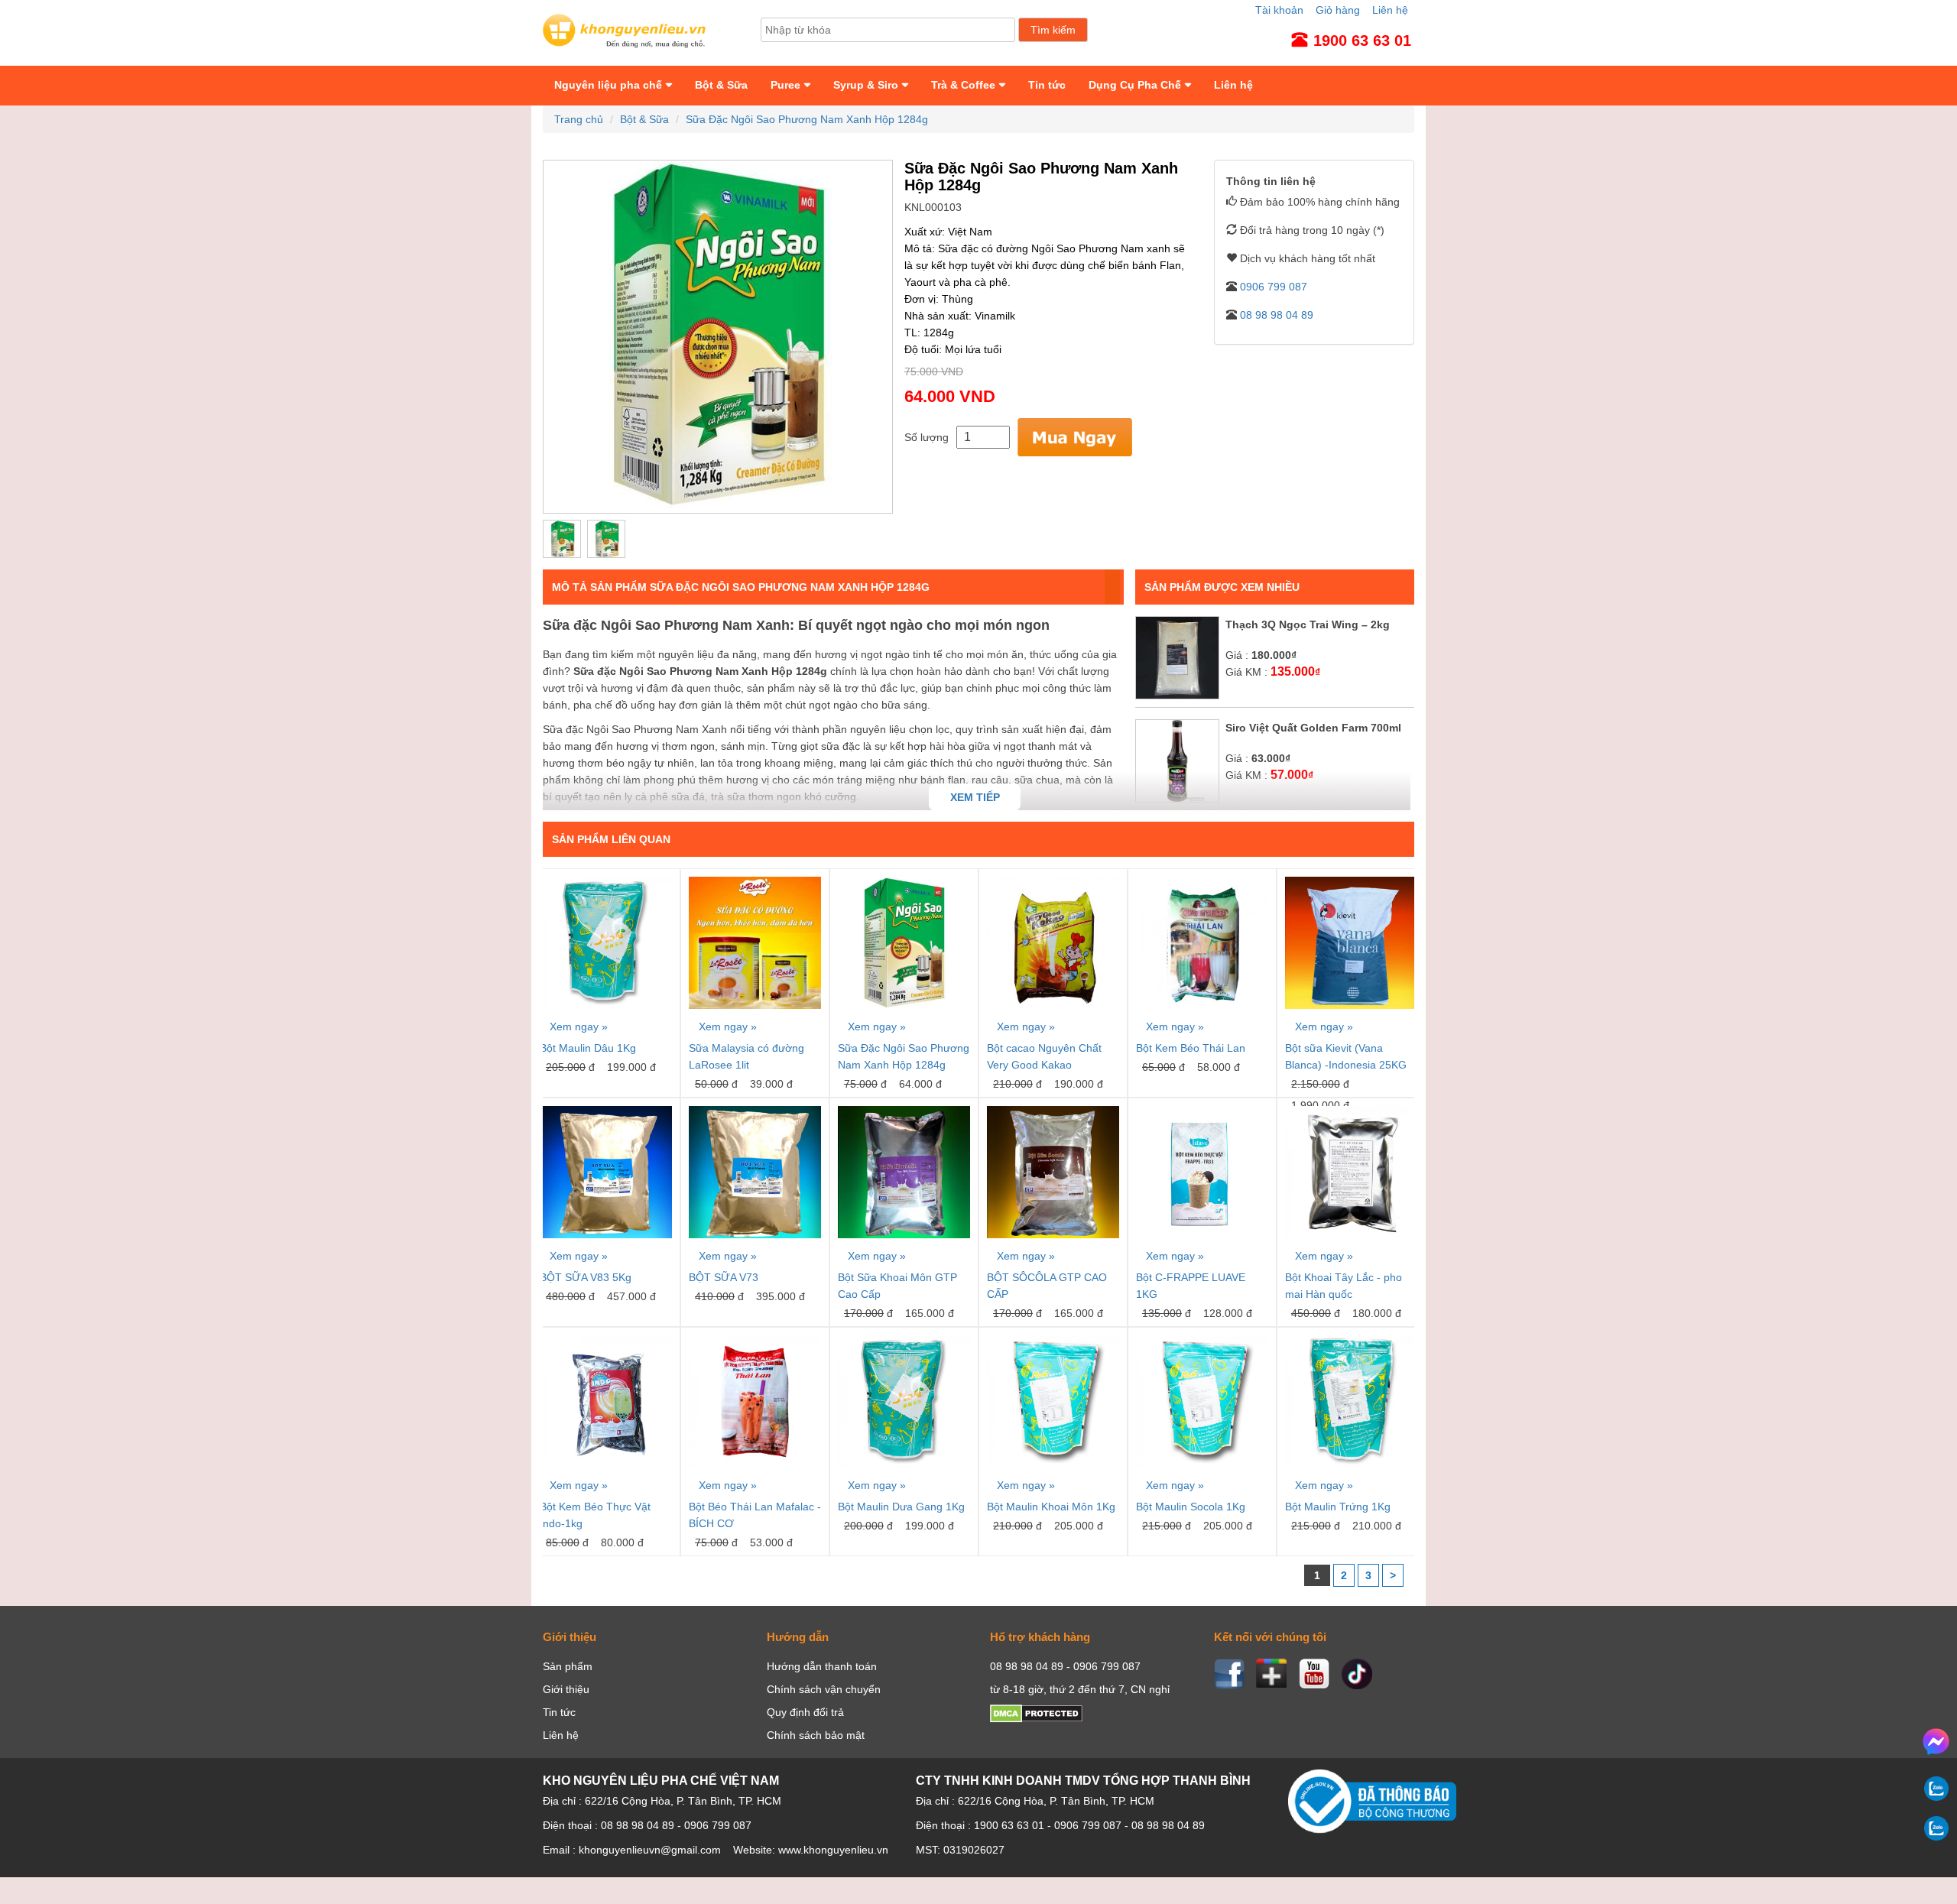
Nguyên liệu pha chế (608, 85)
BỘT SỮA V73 (724, 1277)
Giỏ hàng (1338, 10)
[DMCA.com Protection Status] (1036, 1719)
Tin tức (1047, 85)
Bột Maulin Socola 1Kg (1191, 1507)
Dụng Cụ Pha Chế (1135, 85)
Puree (785, 85)
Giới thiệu (566, 1689)
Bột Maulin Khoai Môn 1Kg (1051, 1507)
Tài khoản (1279, 10)
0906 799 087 (1272, 287)
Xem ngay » (579, 1027)
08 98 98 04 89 (1275, 315)
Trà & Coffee (963, 85)
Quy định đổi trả (805, 1712)
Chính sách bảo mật (816, 1735)
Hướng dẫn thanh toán (822, 1666)
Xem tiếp (975, 797)
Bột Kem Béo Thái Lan (1191, 1048)
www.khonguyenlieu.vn (833, 1850)
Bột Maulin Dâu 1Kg (588, 1048)
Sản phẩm (568, 1666)
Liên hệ (1390, 10)
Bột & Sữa (721, 85)
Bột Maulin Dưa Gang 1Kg (901, 1507)
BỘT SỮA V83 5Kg (586, 1277)
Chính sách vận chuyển (824, 1689)
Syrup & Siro (866, 85)
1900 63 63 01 (1009, 1825)
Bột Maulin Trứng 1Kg (1338, 1507)
